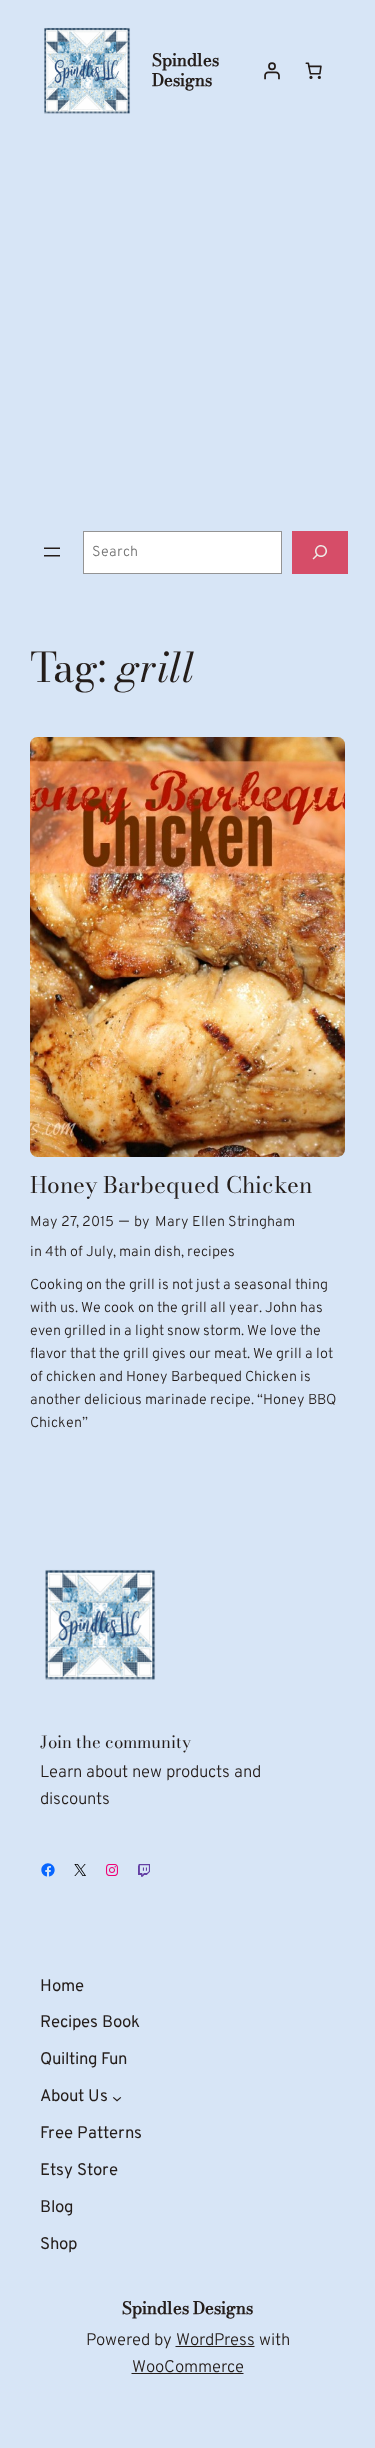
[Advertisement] (187, 323)
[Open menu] (52, 552)
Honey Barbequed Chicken (171, 1185)
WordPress (215, 2340)
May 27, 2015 (72, 1222)
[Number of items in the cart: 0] (314, 71)
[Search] (320, 552)
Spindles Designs (185, 69)
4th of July (79, 1252)
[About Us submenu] (117, 2098)
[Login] (272, 71)
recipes (211, 1252)
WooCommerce (188, 2367)
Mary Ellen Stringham (225, 1222)
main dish (150, 1252)
